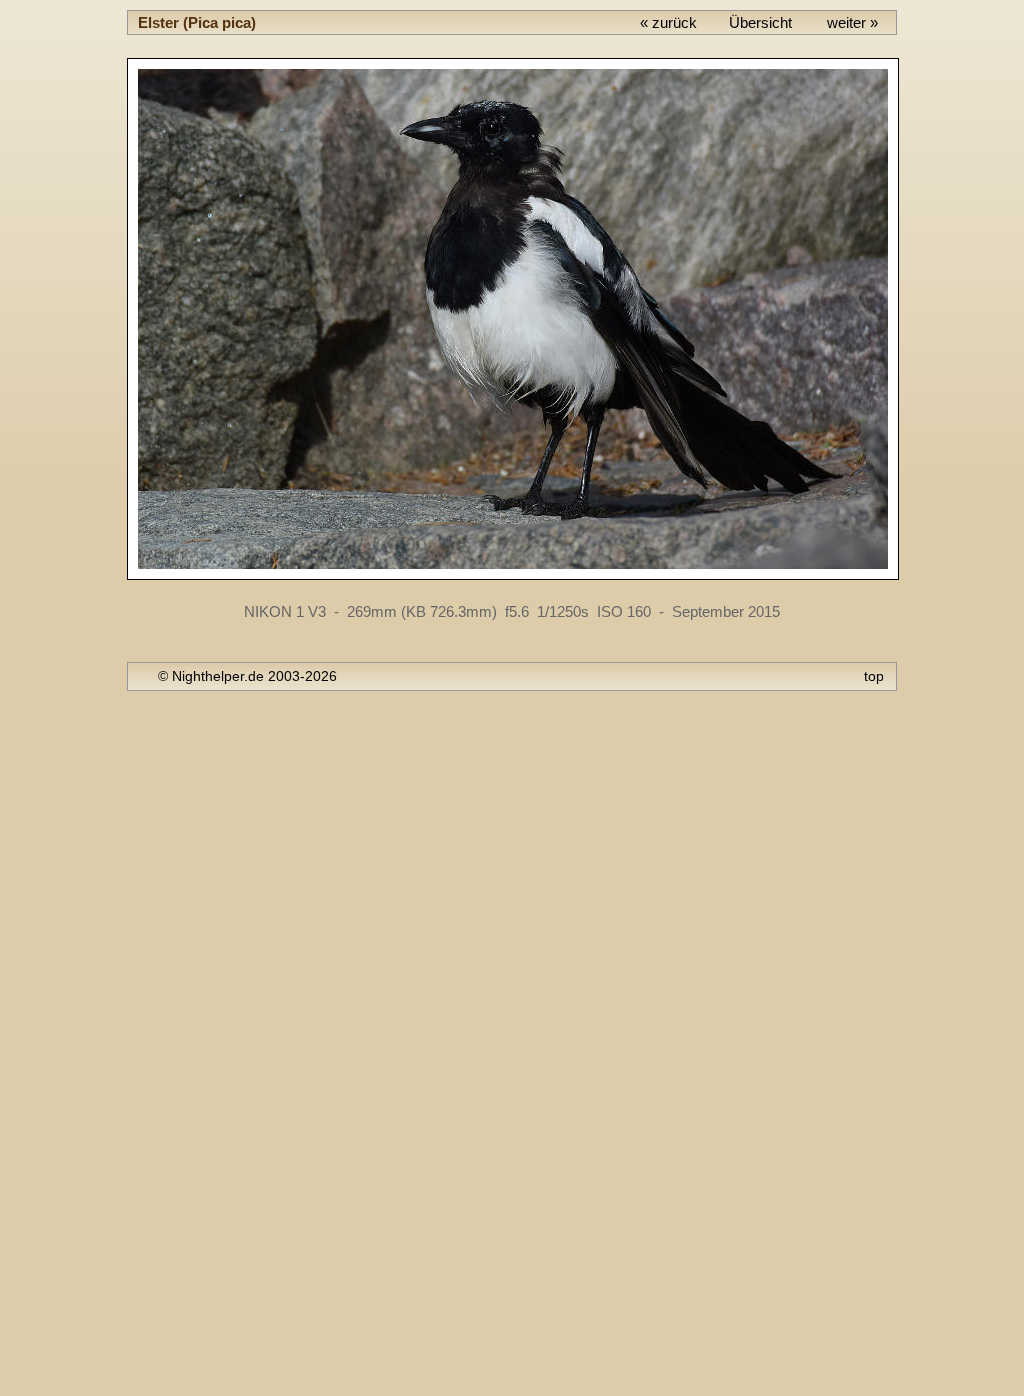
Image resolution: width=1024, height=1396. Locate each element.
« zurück (668, 22)
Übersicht (760, 22)
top (874, 676)
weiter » (852, 22)
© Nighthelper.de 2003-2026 (247, 676)
